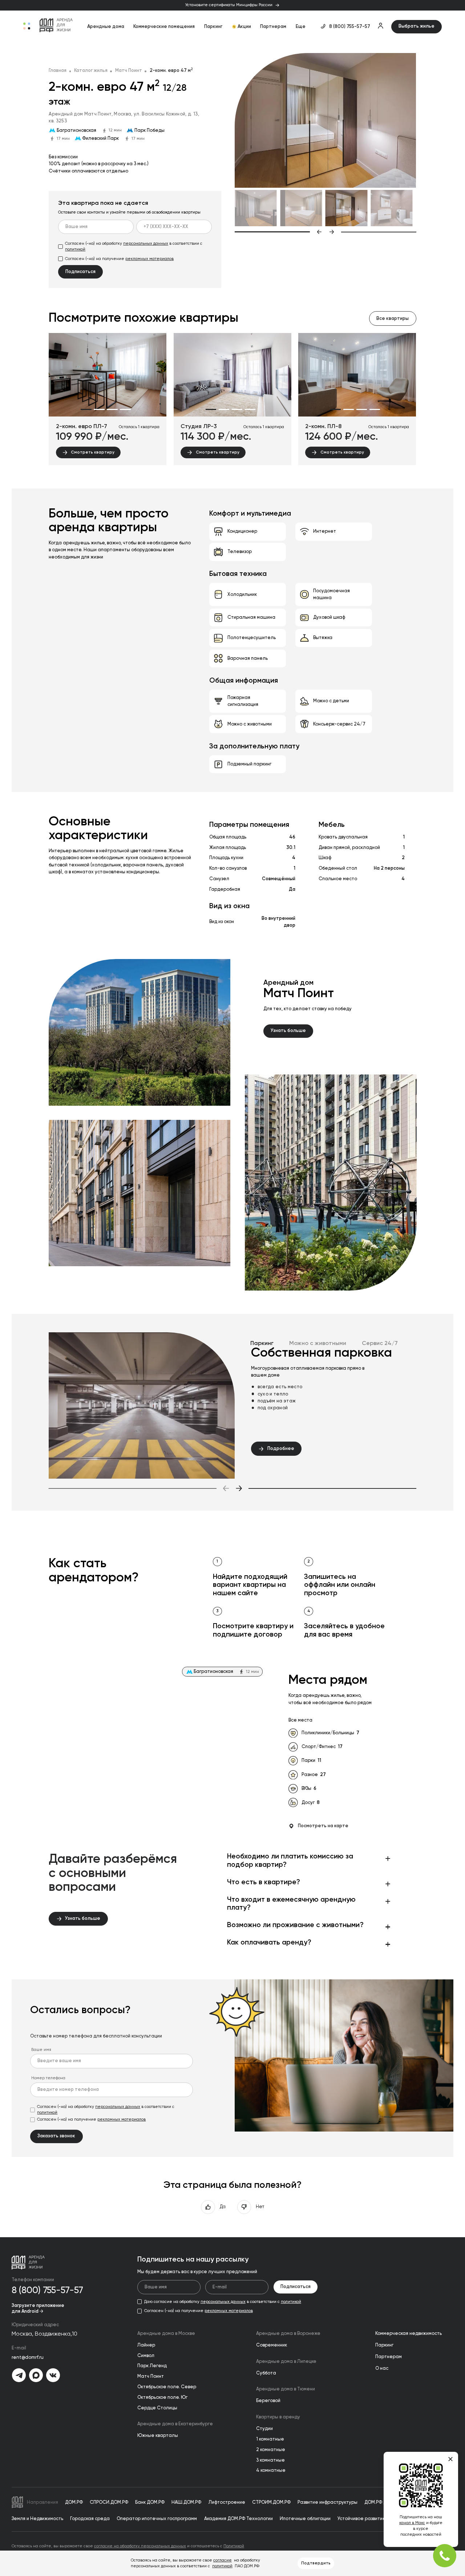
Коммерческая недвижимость (409, 2334)
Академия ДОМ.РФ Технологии (238, 2519)
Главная (58, 71)
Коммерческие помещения (164, 27)
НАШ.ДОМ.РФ (186, 2502)
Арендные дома (106, 27)
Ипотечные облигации (305, 2519)
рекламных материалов (149, 259)
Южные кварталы (158, 2436)
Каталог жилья (91, 71)
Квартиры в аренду (278, 2417)
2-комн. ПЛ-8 (323, 427)
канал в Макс (412, 2523)
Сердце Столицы (157, 2408)
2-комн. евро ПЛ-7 (82, 427)
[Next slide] (373, 232)
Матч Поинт (129, 71)
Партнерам (273, 27)
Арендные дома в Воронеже (288, 2334)
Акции (244, 27)
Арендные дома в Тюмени (286, 2389)
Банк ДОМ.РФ (150, 2502)
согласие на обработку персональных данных (140, 2546)
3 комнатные (270, 2460)
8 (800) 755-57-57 (350, 27)
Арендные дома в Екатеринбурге (175, 2424)
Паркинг (213, 27)
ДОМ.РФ (74, 2502)
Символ (146, 2356)
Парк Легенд (152, 2366)
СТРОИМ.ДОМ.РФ (271, 2502)
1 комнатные (270, 2439)
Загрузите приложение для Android (38, 2309)
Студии (264, 2429)
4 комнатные (271, 2471)
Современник (272, 2345)
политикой (75, 249)
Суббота (266, 2373)
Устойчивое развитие (362, 2519)
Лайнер (146, 2345)
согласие (223, 2560)
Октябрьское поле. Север (167, 2387)
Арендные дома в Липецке (286, 2362)
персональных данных (146, 244)
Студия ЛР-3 (199, 427)
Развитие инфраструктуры (327, 2502)
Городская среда (90, 2519)
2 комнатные (271, 2450)
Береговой (268, 2401)
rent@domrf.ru (28, 2358)
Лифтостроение (227, 2502)
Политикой (234, 2546)
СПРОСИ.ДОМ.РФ (109, 2502)
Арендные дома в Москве (166, 2334)
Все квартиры (393, 319)
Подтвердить (316, 2563)
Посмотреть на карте (323, 1826)
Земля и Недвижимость (37, 2519)
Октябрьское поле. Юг (162, 2398)
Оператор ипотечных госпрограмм (157, 2519)
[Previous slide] (278, 232)
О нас (382, 2368)
